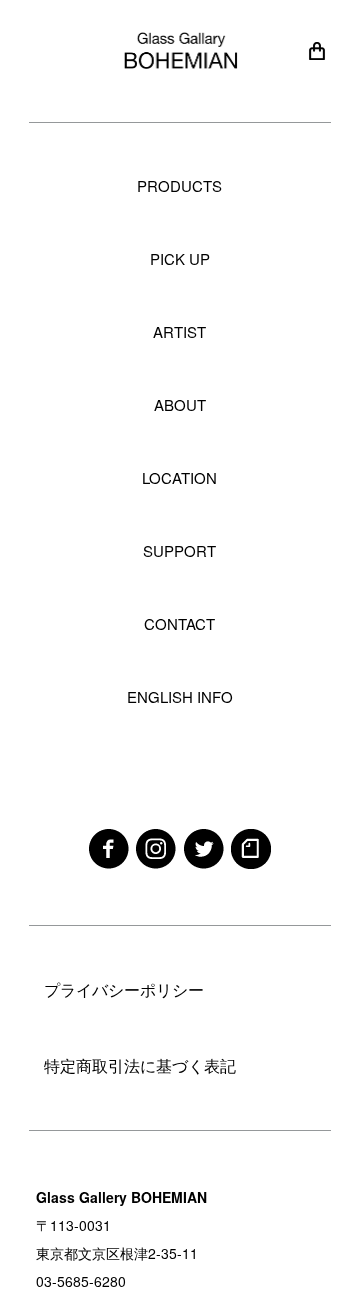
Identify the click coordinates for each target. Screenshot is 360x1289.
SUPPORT (179, 550)
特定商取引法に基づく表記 (140, 1065)
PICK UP (180, 258)
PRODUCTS (179, 185)
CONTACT (179, 623)
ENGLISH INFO (180, 696)
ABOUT (180, 404)
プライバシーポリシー (124, 989)
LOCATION (179, 477)
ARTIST (179, 331)
